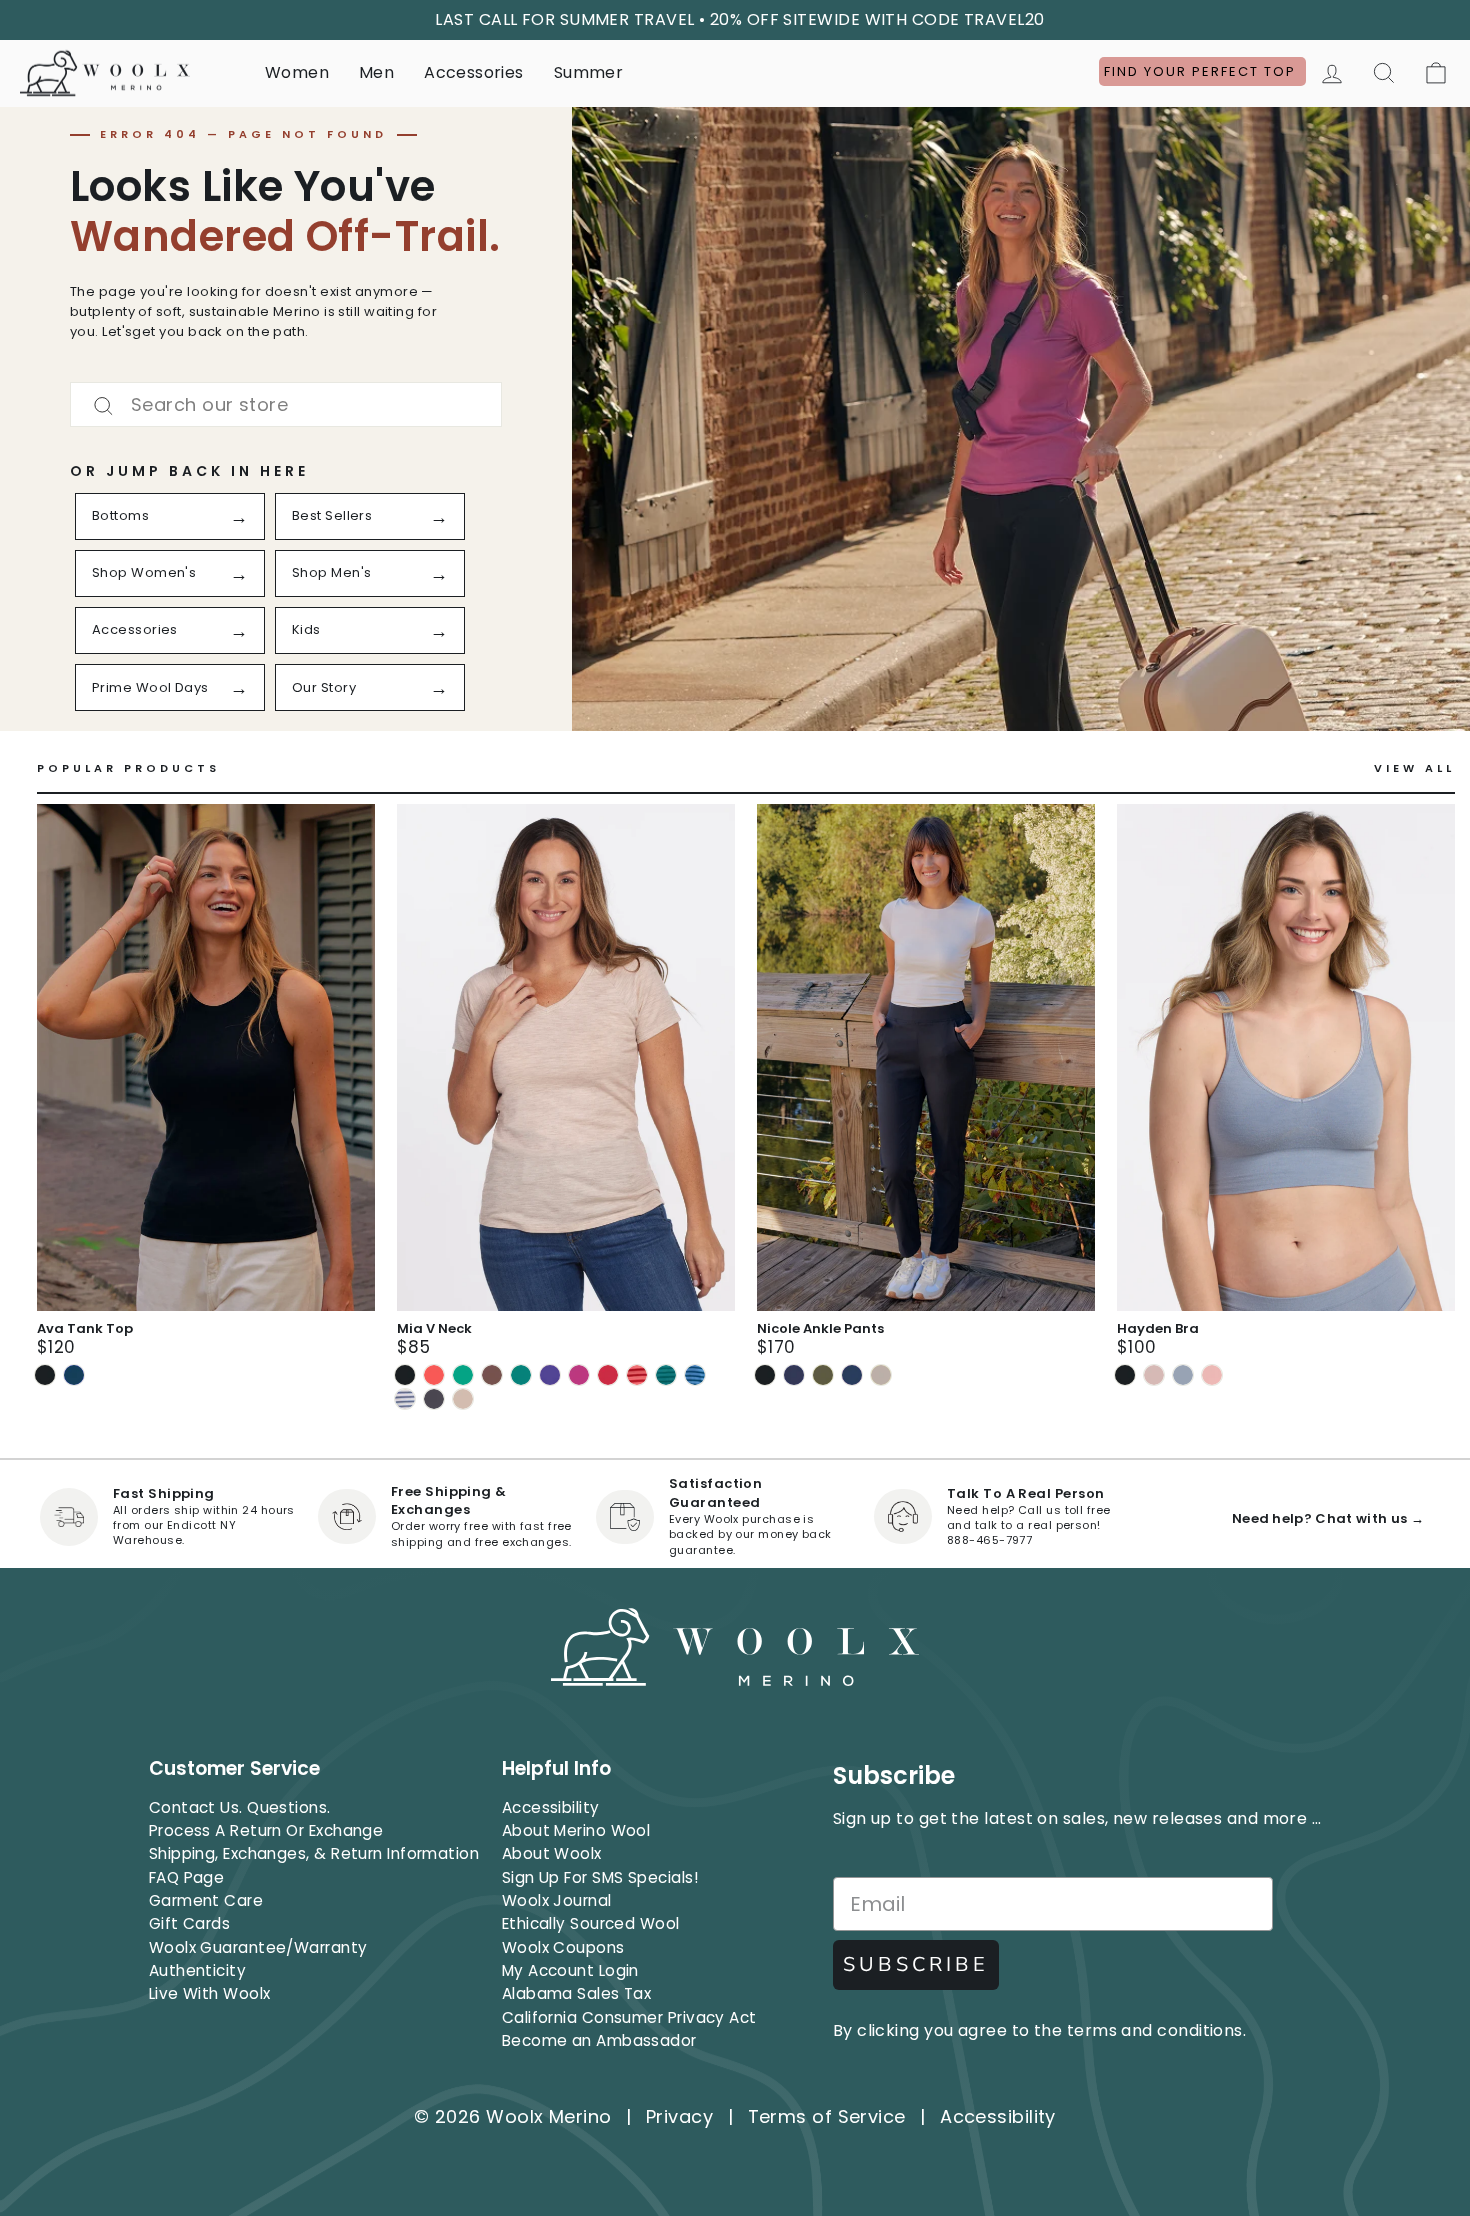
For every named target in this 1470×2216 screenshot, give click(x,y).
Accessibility (551, 1807)
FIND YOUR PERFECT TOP (1202, 71)
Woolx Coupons (563, 1947)
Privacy (679, 2116)
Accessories (473, 72)
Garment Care (206, 1900)
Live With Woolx (210, 1993)
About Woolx (552, 1853)
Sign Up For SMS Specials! (600, 1877)
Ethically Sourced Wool (591, 1923)
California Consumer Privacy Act (629, 2017)
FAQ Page (187, 1877)
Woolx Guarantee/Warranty (258, 1947)
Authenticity (197, 1970)
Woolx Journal (557, 1900)
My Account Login (570, 1970)
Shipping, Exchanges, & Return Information (314, 1853)
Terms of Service (827, 2116)
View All (1414, 768)
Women (297, 72)
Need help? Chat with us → (1328, 1518)
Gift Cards (190, 1923)
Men (376, 72)
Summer (589, 72)
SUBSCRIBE (916, 1964)
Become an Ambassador (599, 2040)
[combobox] (286, 404)
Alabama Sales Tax (577, 1993)
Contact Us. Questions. (240, 1807)
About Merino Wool (576, 1830)
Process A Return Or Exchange (266, 1830)
